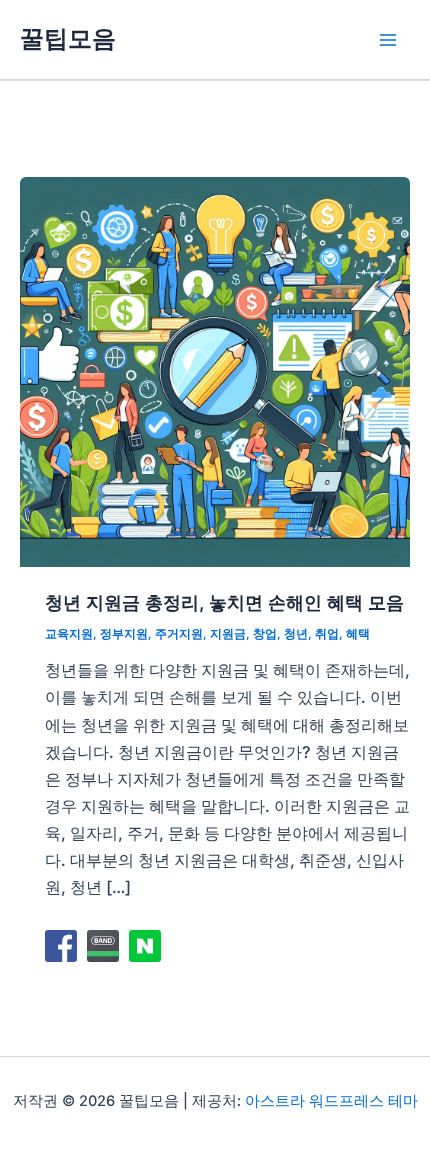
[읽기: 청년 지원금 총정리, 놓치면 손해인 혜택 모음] (215, 370)
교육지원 (69, 634)
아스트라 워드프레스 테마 (331, 1101)
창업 (265, 634)
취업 (327, 634)
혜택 (358, 634)
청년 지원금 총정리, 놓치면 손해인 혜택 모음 (224, 602)
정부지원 (124, 634)
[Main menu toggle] (387, 39)
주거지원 (179, 634)
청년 (296, 634)
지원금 (228, 634)
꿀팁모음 (68, 38)
